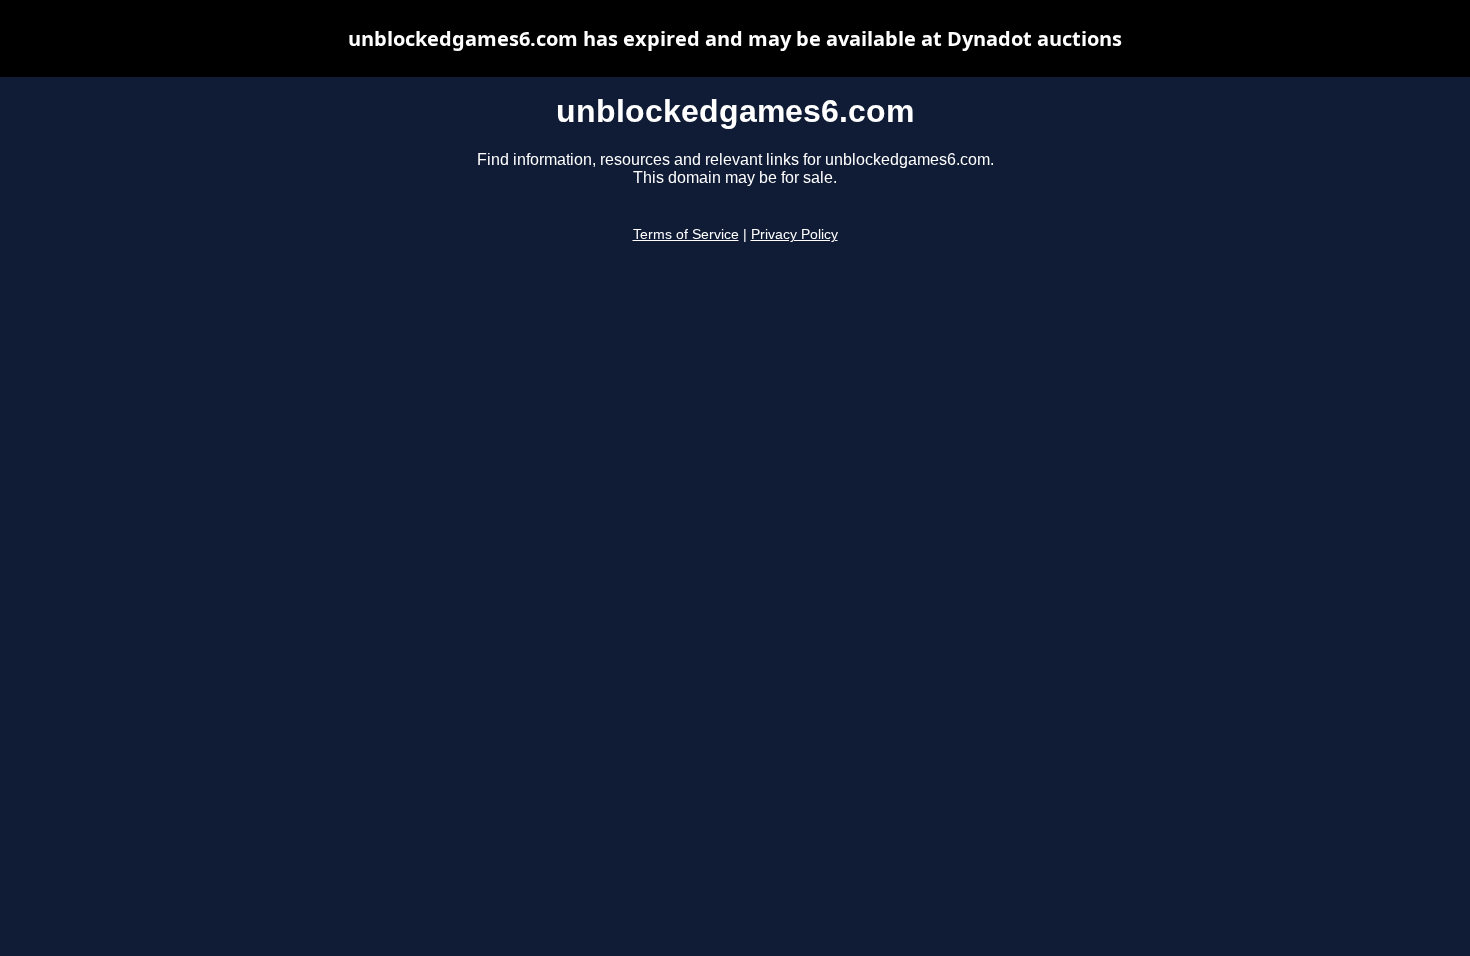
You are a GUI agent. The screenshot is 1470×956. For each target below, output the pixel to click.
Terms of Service (686, 234)
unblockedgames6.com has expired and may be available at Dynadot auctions (735, 38)
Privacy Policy (794, 234)
